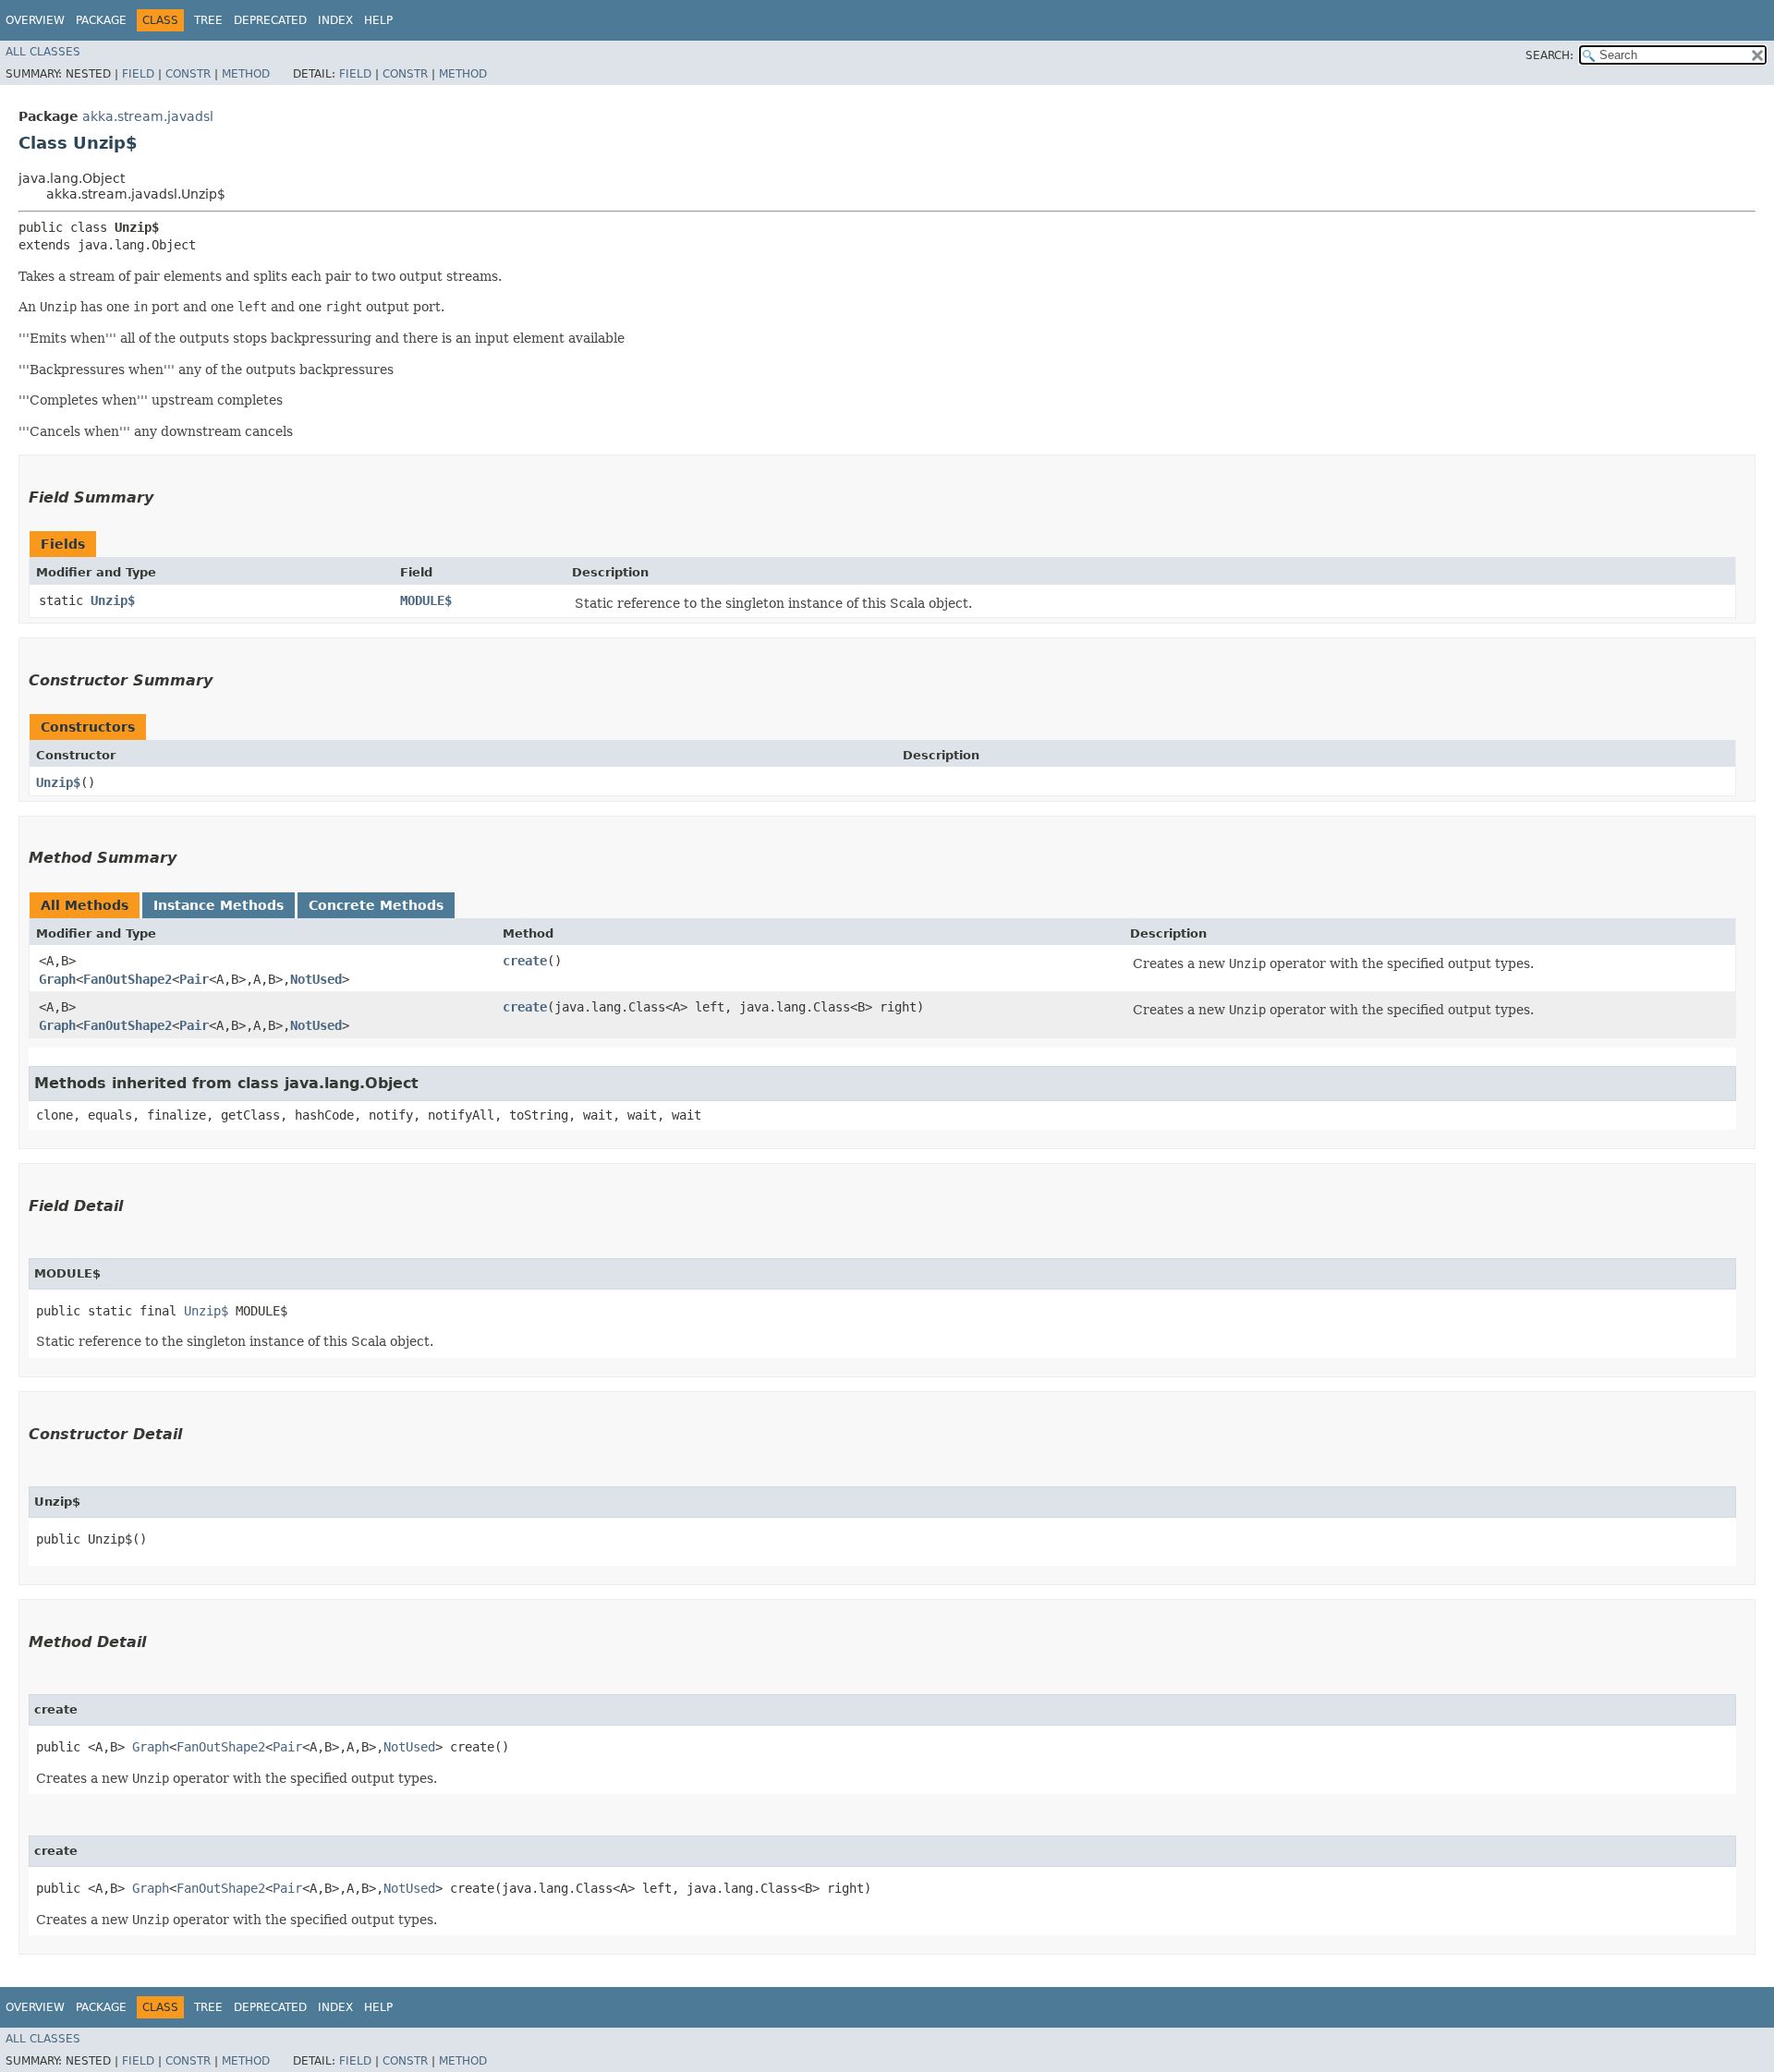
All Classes (43, 52)
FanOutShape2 (128, 979)
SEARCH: (1549, 55)
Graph (57, 979)
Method (246, 74)
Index (335, 20)
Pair (194, 979)
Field (138, 74)
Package (101, 20)
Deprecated (270, 20)
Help (378, 20)
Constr (188, 74)
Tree (208, 20)
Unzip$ (113, 600)
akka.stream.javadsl (148, 116)
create (525, 961)
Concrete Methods (376, 905)
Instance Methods (219, 905)
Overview (35, 20)
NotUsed (316, 979)
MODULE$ (426, 600)
